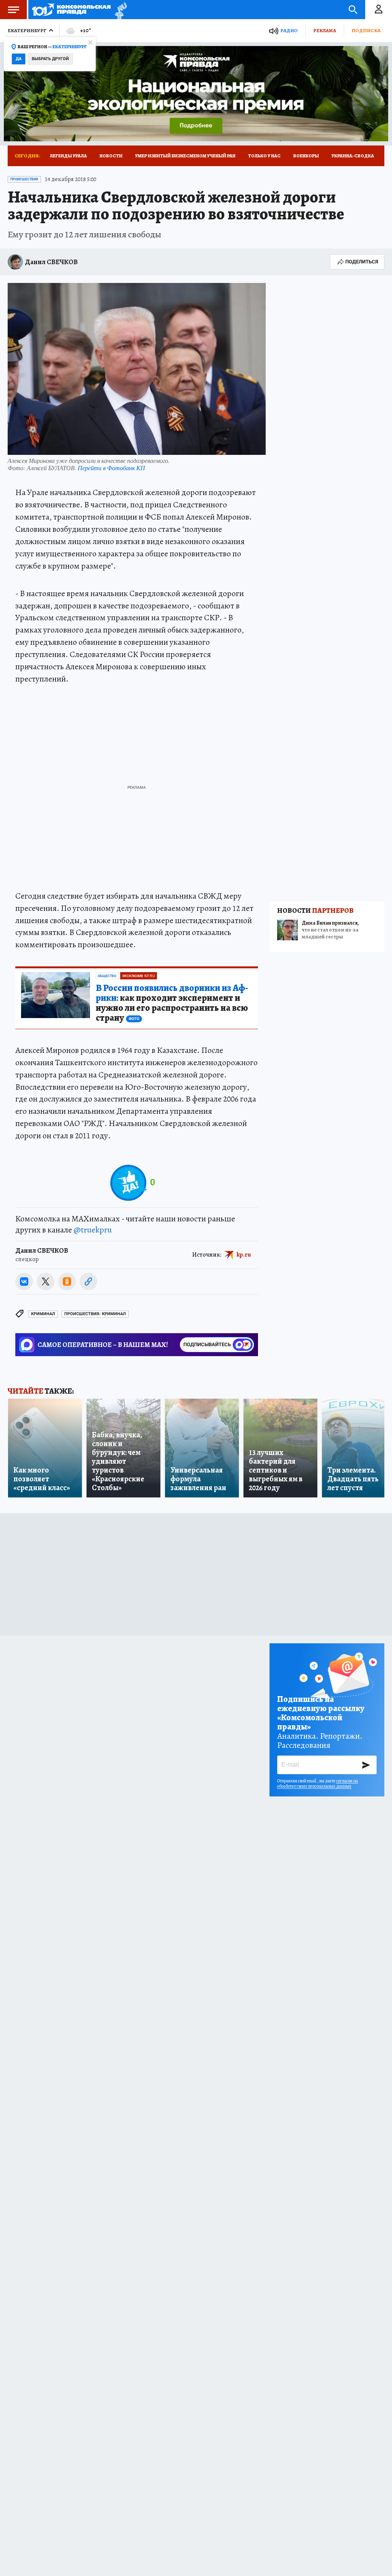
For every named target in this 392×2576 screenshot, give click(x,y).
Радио (289, 30)
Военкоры (306, 156)
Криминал (43, 1314)
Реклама (325, 30)
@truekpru (93, 1230)
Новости (111, 156)
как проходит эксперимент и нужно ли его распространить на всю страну (172, 1003)
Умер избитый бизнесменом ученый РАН (185, 156)
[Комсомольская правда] (71, 10)
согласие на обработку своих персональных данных (318, 1783)
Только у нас (264, 156)
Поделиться (362, 262)
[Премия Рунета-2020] (119, 10)
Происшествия (24, 179)
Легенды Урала (68, 156)
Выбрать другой (50, 59)
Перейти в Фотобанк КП (111, 468)
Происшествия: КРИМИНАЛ (95, 1314)
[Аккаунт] (379, 10)
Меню (13, 10)
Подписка (366, 30)
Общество (107, 976)
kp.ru (244, 1254)
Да (19, 59)
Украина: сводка (353, 156)
